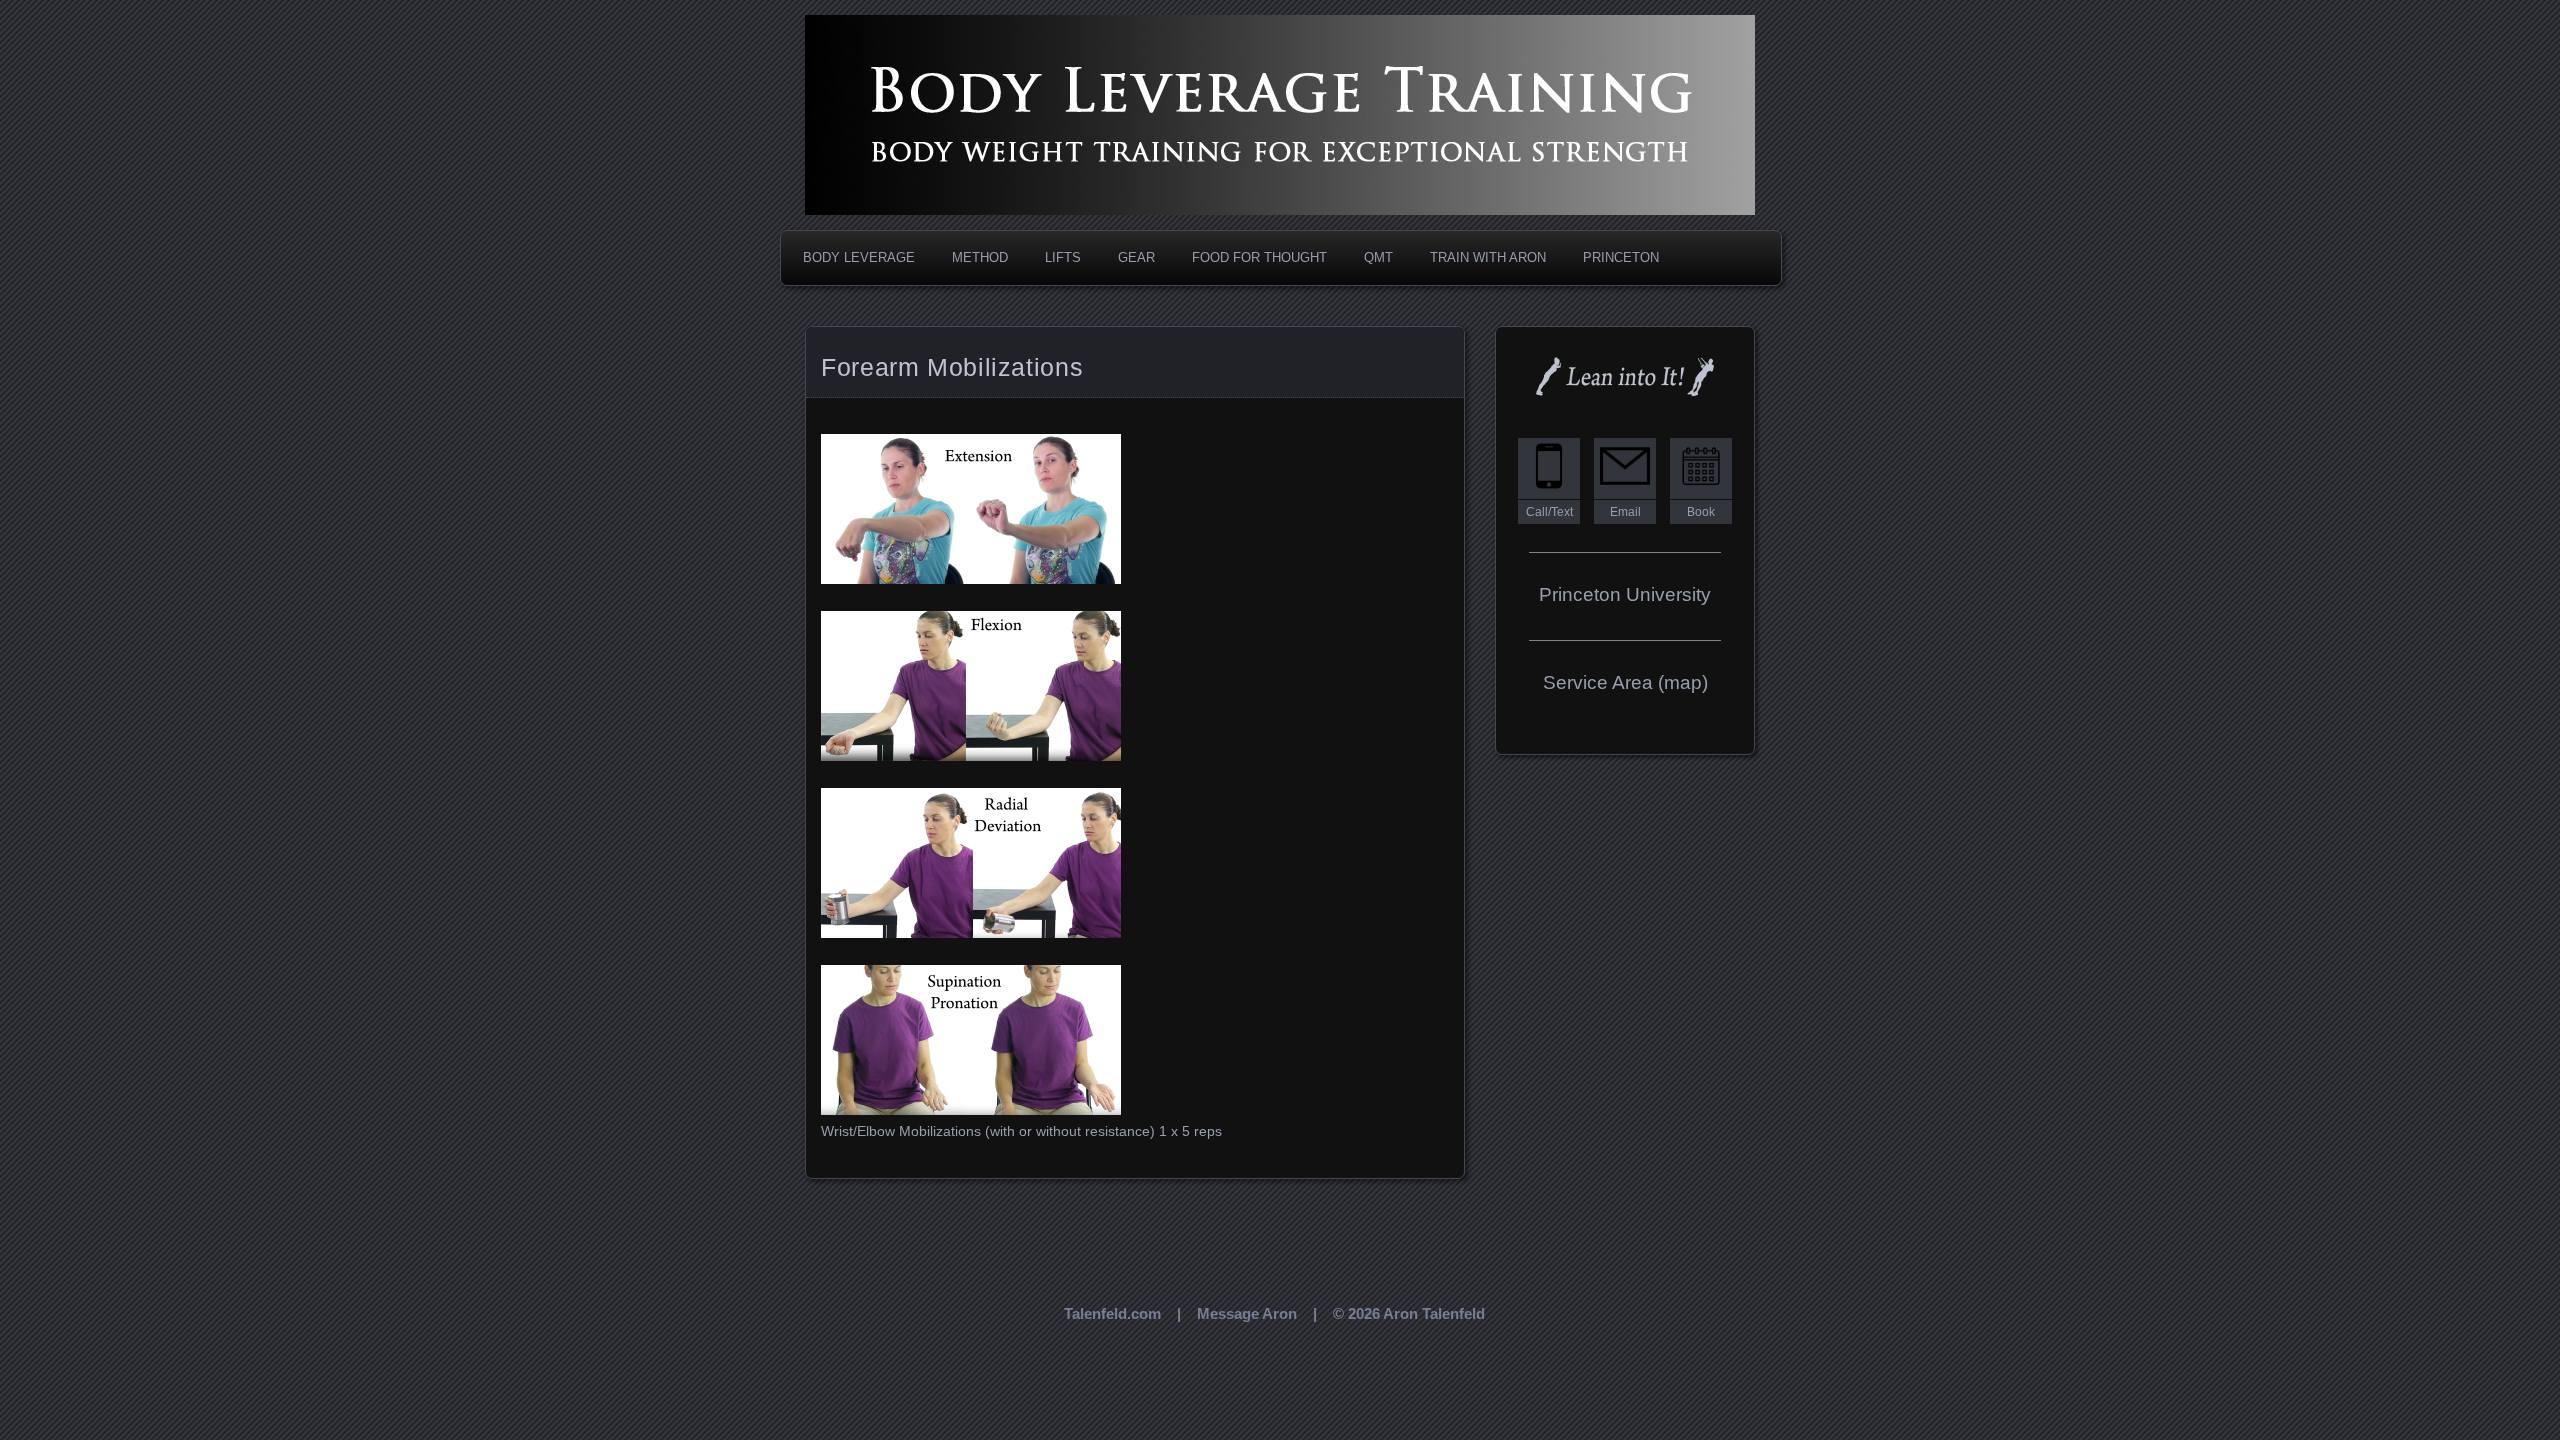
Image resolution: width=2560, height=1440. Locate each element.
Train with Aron (1488, 257)
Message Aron (1247, 1313)
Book (1701, 512)
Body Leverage (859, 257)
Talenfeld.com (1112, 1313)
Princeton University (1625, 594)
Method (980, 257)
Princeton (1621, 257)
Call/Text (1549, 512)
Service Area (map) (1625, 682)
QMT (1378, 257)
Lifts (1063, 257)
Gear (1136, 257)
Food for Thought (1259, 257)
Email (1625, 512)
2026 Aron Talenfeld (1416, 1313)
